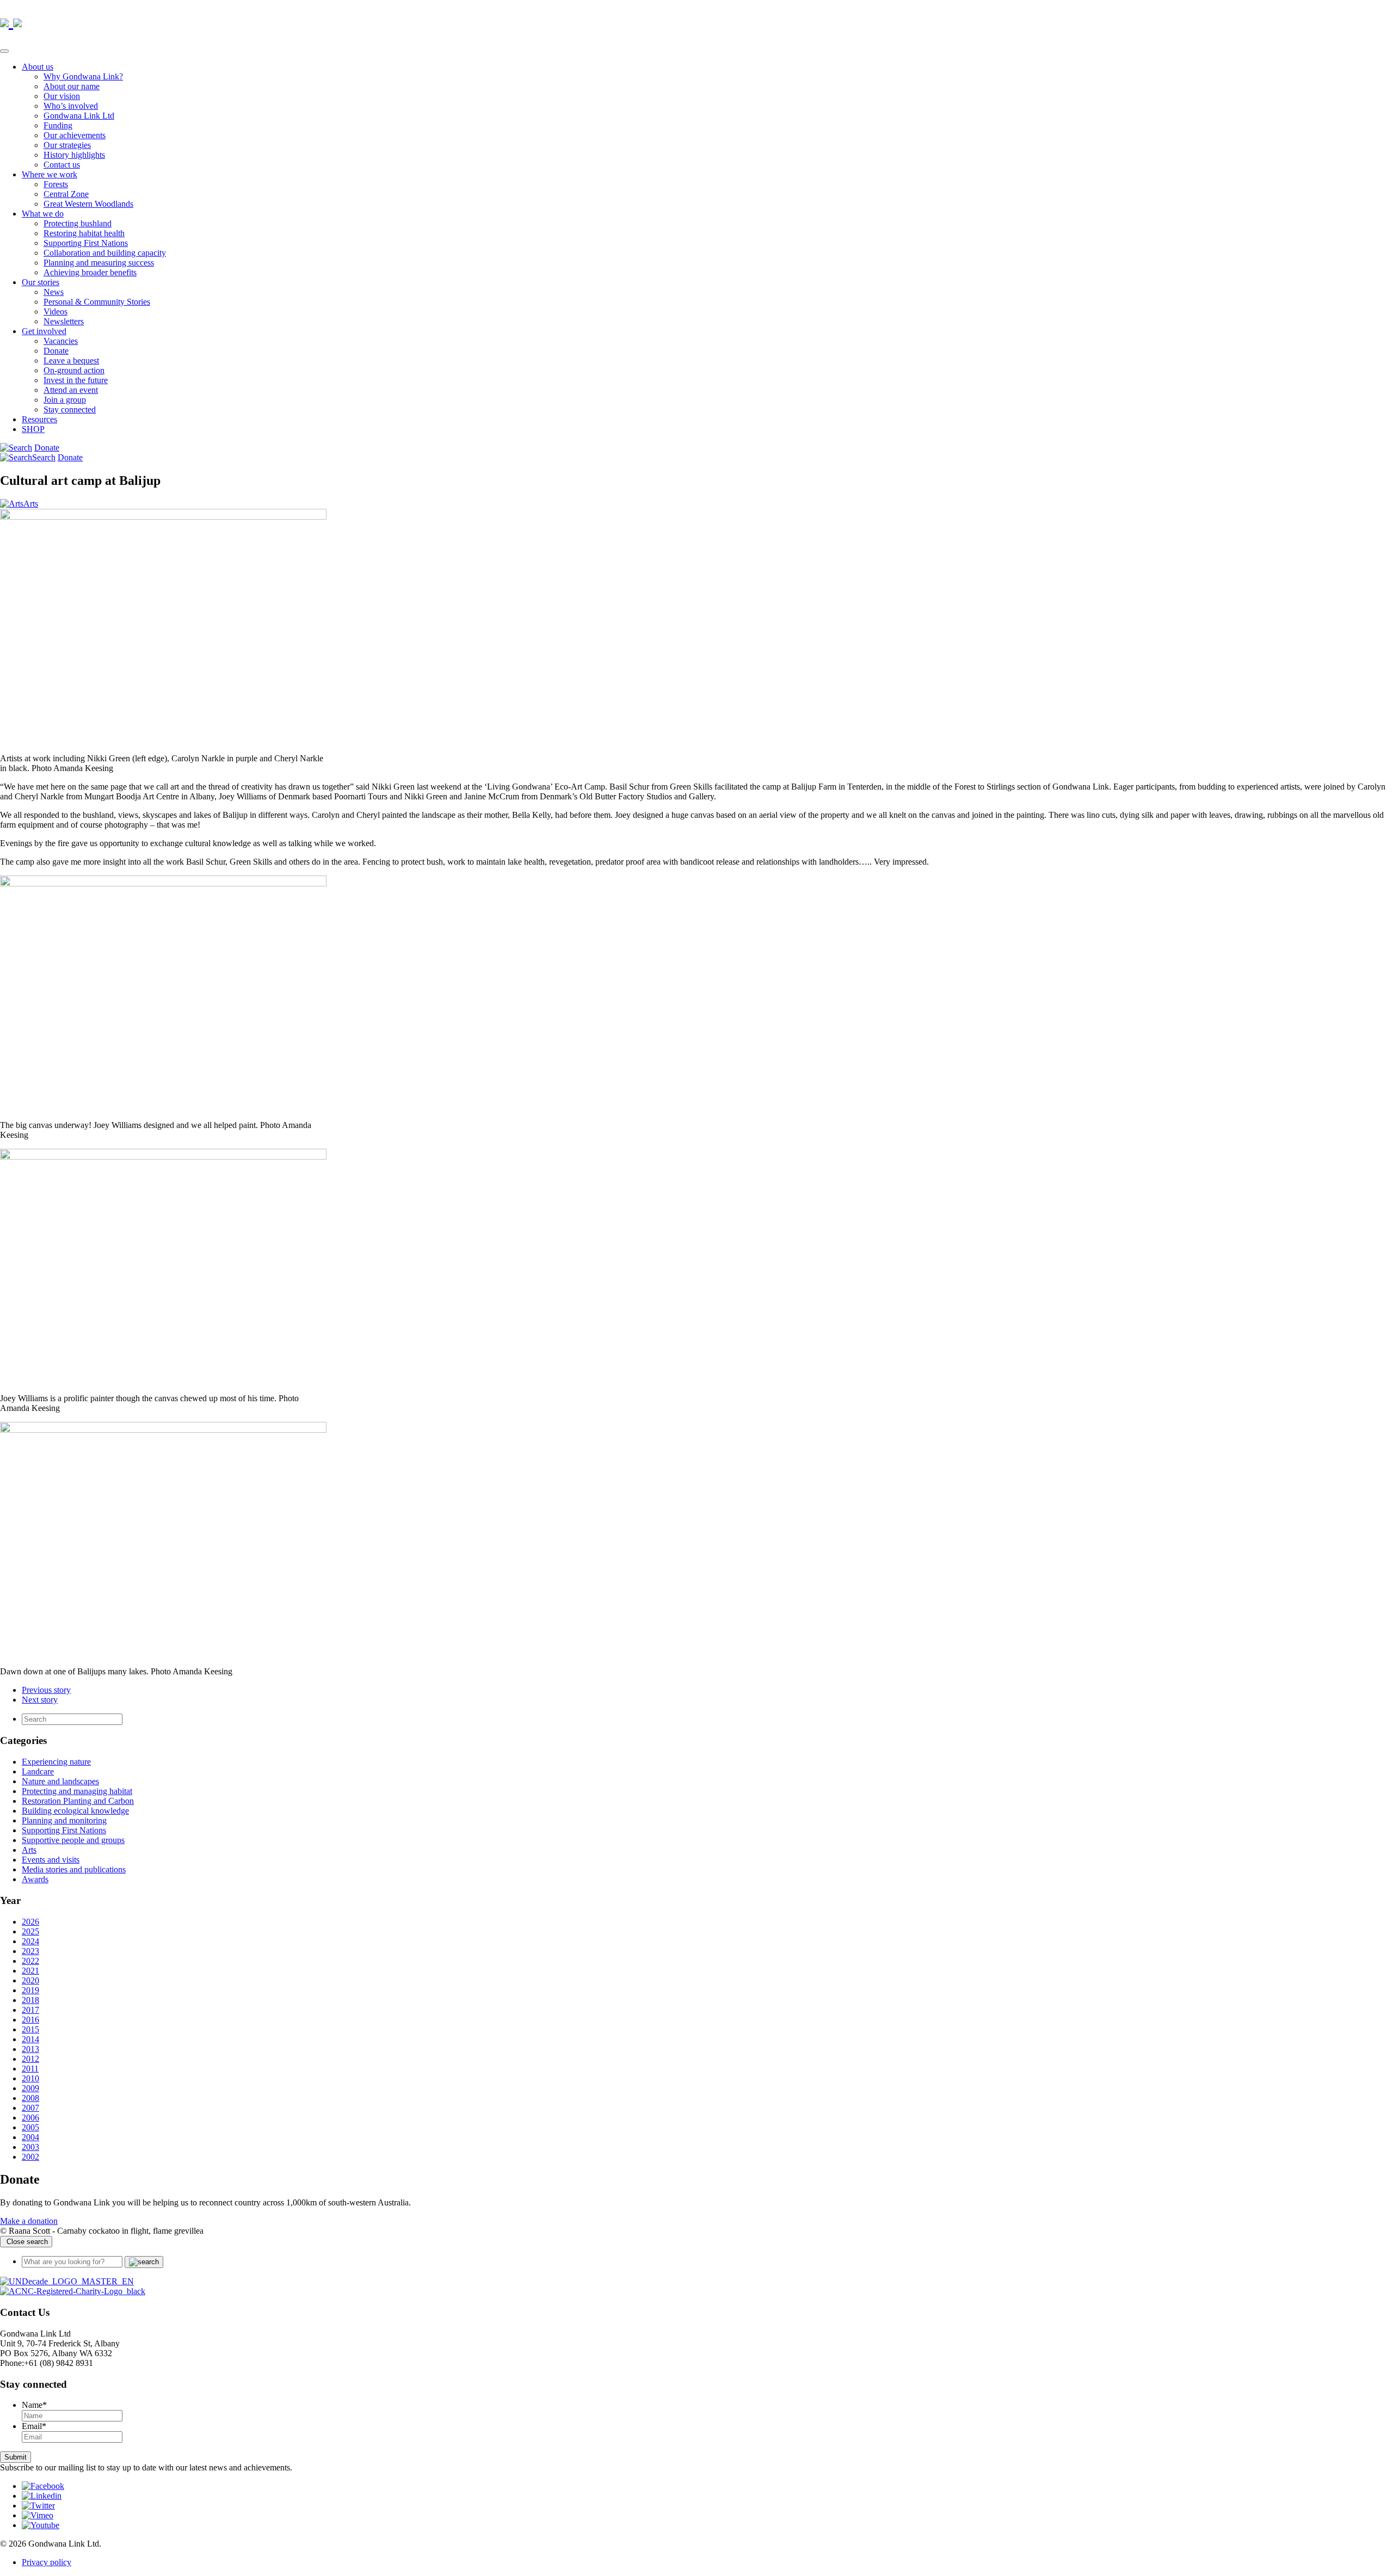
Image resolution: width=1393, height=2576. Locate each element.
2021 (30, 1971)
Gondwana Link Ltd (79, 116)
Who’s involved (71, 106)
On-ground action (74, 370)
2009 (30, 2088)
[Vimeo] (38, 2515)
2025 (30, 1931)
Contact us (62, 165)
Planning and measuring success (99, 263)
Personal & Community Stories (97, 302)
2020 (30, 1980)
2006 (30, 2118)
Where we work (50, 174)
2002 (30, 2157)
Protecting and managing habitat (77, 1791)
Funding (58, 125)
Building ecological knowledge (75, 1811)
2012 (30, 2059)
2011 (30, 2069)
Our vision (62, 96)
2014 (30, 2039)
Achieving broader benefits (90, 272)
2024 (30, 1941)
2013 (30, 2049)
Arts (31, 504)
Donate (56, 351)
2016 (30, 2020)
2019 (30, 1990)
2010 (30, 2078)
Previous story (46, 1690)
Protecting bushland (78, 223)
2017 (30, 2010)
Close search (26, 2242)
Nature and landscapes (60, 1781)
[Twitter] (38, 2506)
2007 (30, 2108)
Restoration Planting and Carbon (78, 1801)
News (54, 292)
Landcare (38, 1771)
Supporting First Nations (86, 243)
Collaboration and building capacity (105, 253)
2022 (30, 1961)
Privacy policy (47, 2562)
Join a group (65, 400)
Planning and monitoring (64, 1820)
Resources (39, 419)
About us (38, 67)
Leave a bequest (71, 360)
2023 (30, 1951)
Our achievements (75, 135)
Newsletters (64, 321)
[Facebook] (43, 2486)
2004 (30, 2137)
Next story (40, 1700)
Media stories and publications (74, 1869)
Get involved (44, 331)
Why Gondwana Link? (83, 76)
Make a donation (29, 2221)
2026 (30, 1922)
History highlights (74, 155)
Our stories (41, 282)
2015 (30, 2029)
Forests (56, 184)
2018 (30, 2000)
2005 (30, 2127)
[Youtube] (41, 2525)
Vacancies (61, 341)
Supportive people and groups (73, 1840)
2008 (30, 2098)
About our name (72, 86)
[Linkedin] (42, 2496)
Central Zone (66, 194)
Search (44, 457)
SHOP (33, 429)
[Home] (67, 2281)
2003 (30, 2147)
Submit (16, 2457)
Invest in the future (76, 380)
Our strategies (67, 145)
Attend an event (71, 390)
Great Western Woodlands (88, 204)
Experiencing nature (56, 1762)
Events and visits (51, 1860)
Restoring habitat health (84, 233)
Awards (35, 1879)
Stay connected (70, 409)
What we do (43, 214)
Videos (56, 312)
